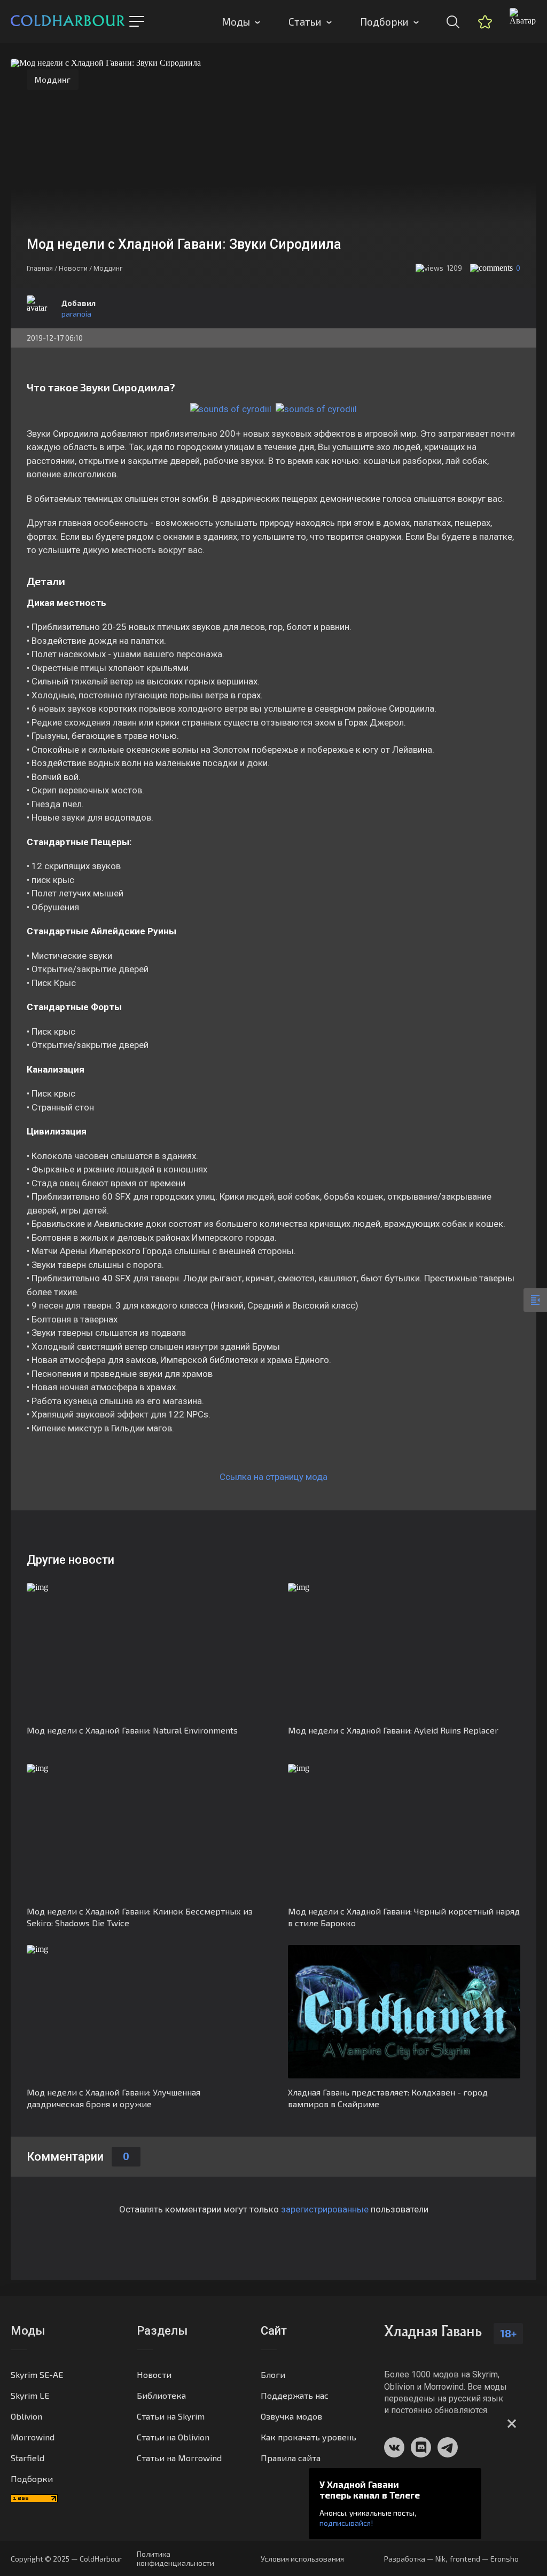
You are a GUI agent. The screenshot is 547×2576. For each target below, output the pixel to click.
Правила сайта (291, 2458)
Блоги (273, 2374)
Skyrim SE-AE (37, 2374)
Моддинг (53, 80)
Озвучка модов (291, 2416)
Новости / (75, 268)
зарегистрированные (325, 2209)
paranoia (76, 314)
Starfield (28, 2458)
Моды (236, 22)
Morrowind (33, 2437)
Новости (154, 2374)
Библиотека (161, 2395)
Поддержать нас (295, 2395)
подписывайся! (346, 2523)
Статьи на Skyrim (171, 2416)
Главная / (42, 268)
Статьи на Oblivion (173, 2437)
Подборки (384, 22)
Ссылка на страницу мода (273, 1477)
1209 (454, 268)
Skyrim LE (30, 2395)
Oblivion (26, 2416)
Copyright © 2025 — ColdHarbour (66, 2559)
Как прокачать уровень (308, 2437)
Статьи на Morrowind (179, 2458)
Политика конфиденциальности (175, 2558)
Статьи (305, 22)
